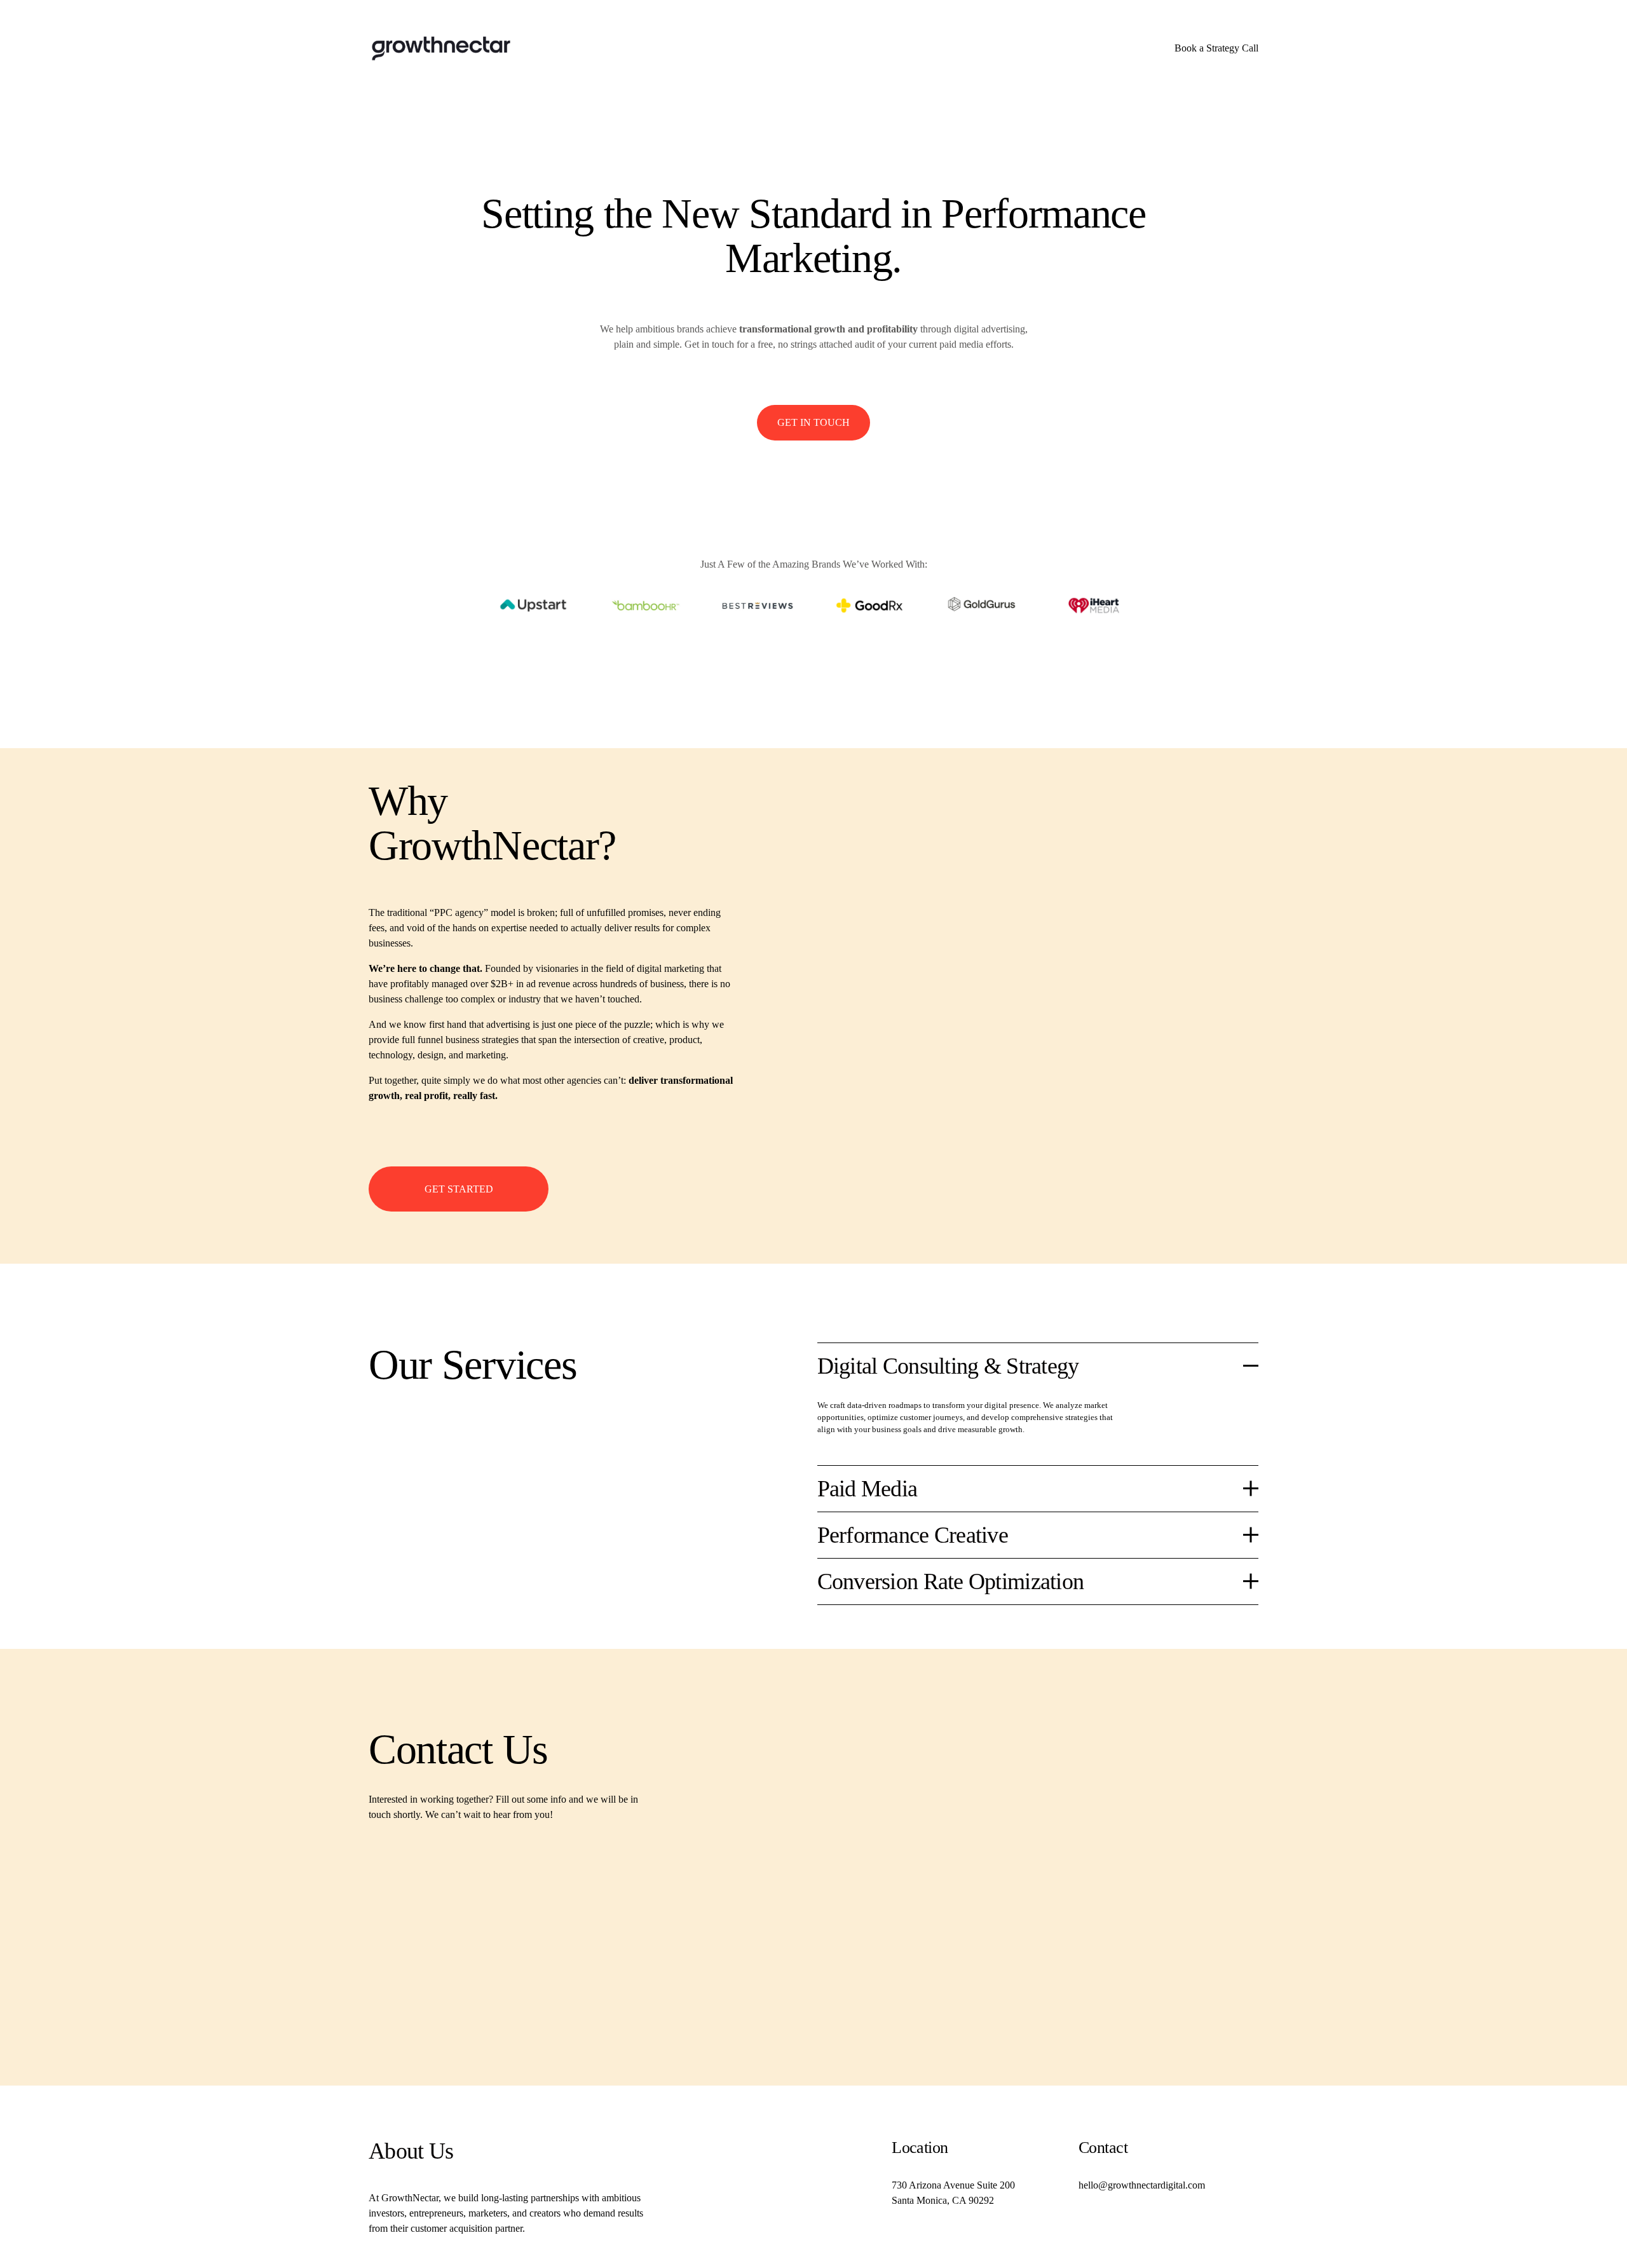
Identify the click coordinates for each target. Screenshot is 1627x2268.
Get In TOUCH (813, 422)
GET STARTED (459, 1189)
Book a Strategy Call (1216, 48)
